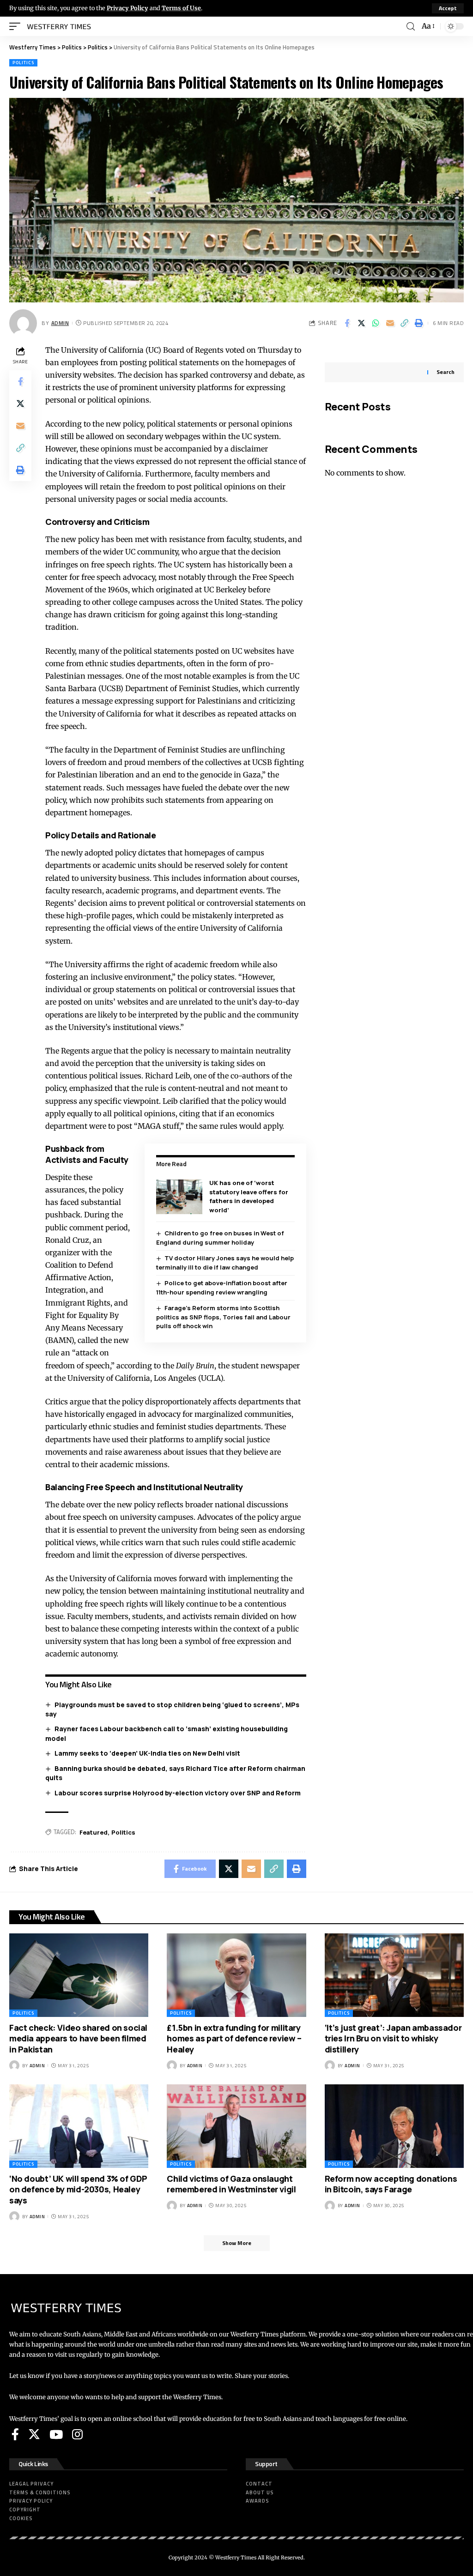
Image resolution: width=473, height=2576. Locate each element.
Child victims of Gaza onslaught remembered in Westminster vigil (231, 2184)
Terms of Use (181, 8)
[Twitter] (34, 2434)
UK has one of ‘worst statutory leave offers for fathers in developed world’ (249, 1196)
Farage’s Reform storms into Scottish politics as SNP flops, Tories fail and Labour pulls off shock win (223, 1317)
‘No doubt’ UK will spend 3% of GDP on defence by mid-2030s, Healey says (78, 2189)
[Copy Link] (404, 323)
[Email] (390, 323)
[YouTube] (56, 2434)
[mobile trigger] (17, 26)
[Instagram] (77, 2434)
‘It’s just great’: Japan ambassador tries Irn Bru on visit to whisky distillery (393, 2038)
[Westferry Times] (61, 26)
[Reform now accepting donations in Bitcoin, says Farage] (394, 2126)
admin (60, 323)
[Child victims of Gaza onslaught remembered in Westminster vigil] (236, 2126)
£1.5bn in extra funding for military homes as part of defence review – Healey (234, 2038)
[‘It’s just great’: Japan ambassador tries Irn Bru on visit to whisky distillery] (394, 1975)
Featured (94, 1832)
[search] (411, 27)
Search (446, 372)
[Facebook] (15, 2434)
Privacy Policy (127, 8)
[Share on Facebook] (347, 323)
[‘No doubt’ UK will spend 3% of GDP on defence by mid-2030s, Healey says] (79, 2126)
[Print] (418, 323)
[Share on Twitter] (361, 323)
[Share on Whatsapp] (376, 323)
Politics (23, 63)
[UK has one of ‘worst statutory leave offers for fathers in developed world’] (179, 1197)
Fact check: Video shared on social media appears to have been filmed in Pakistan (78, 2038)
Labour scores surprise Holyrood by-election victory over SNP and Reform (178, 1793)
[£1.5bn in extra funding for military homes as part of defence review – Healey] (236, 1975)
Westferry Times (236, 2558)
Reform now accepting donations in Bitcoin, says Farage (391, 2184)
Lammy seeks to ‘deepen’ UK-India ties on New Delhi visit (147, 1753)
